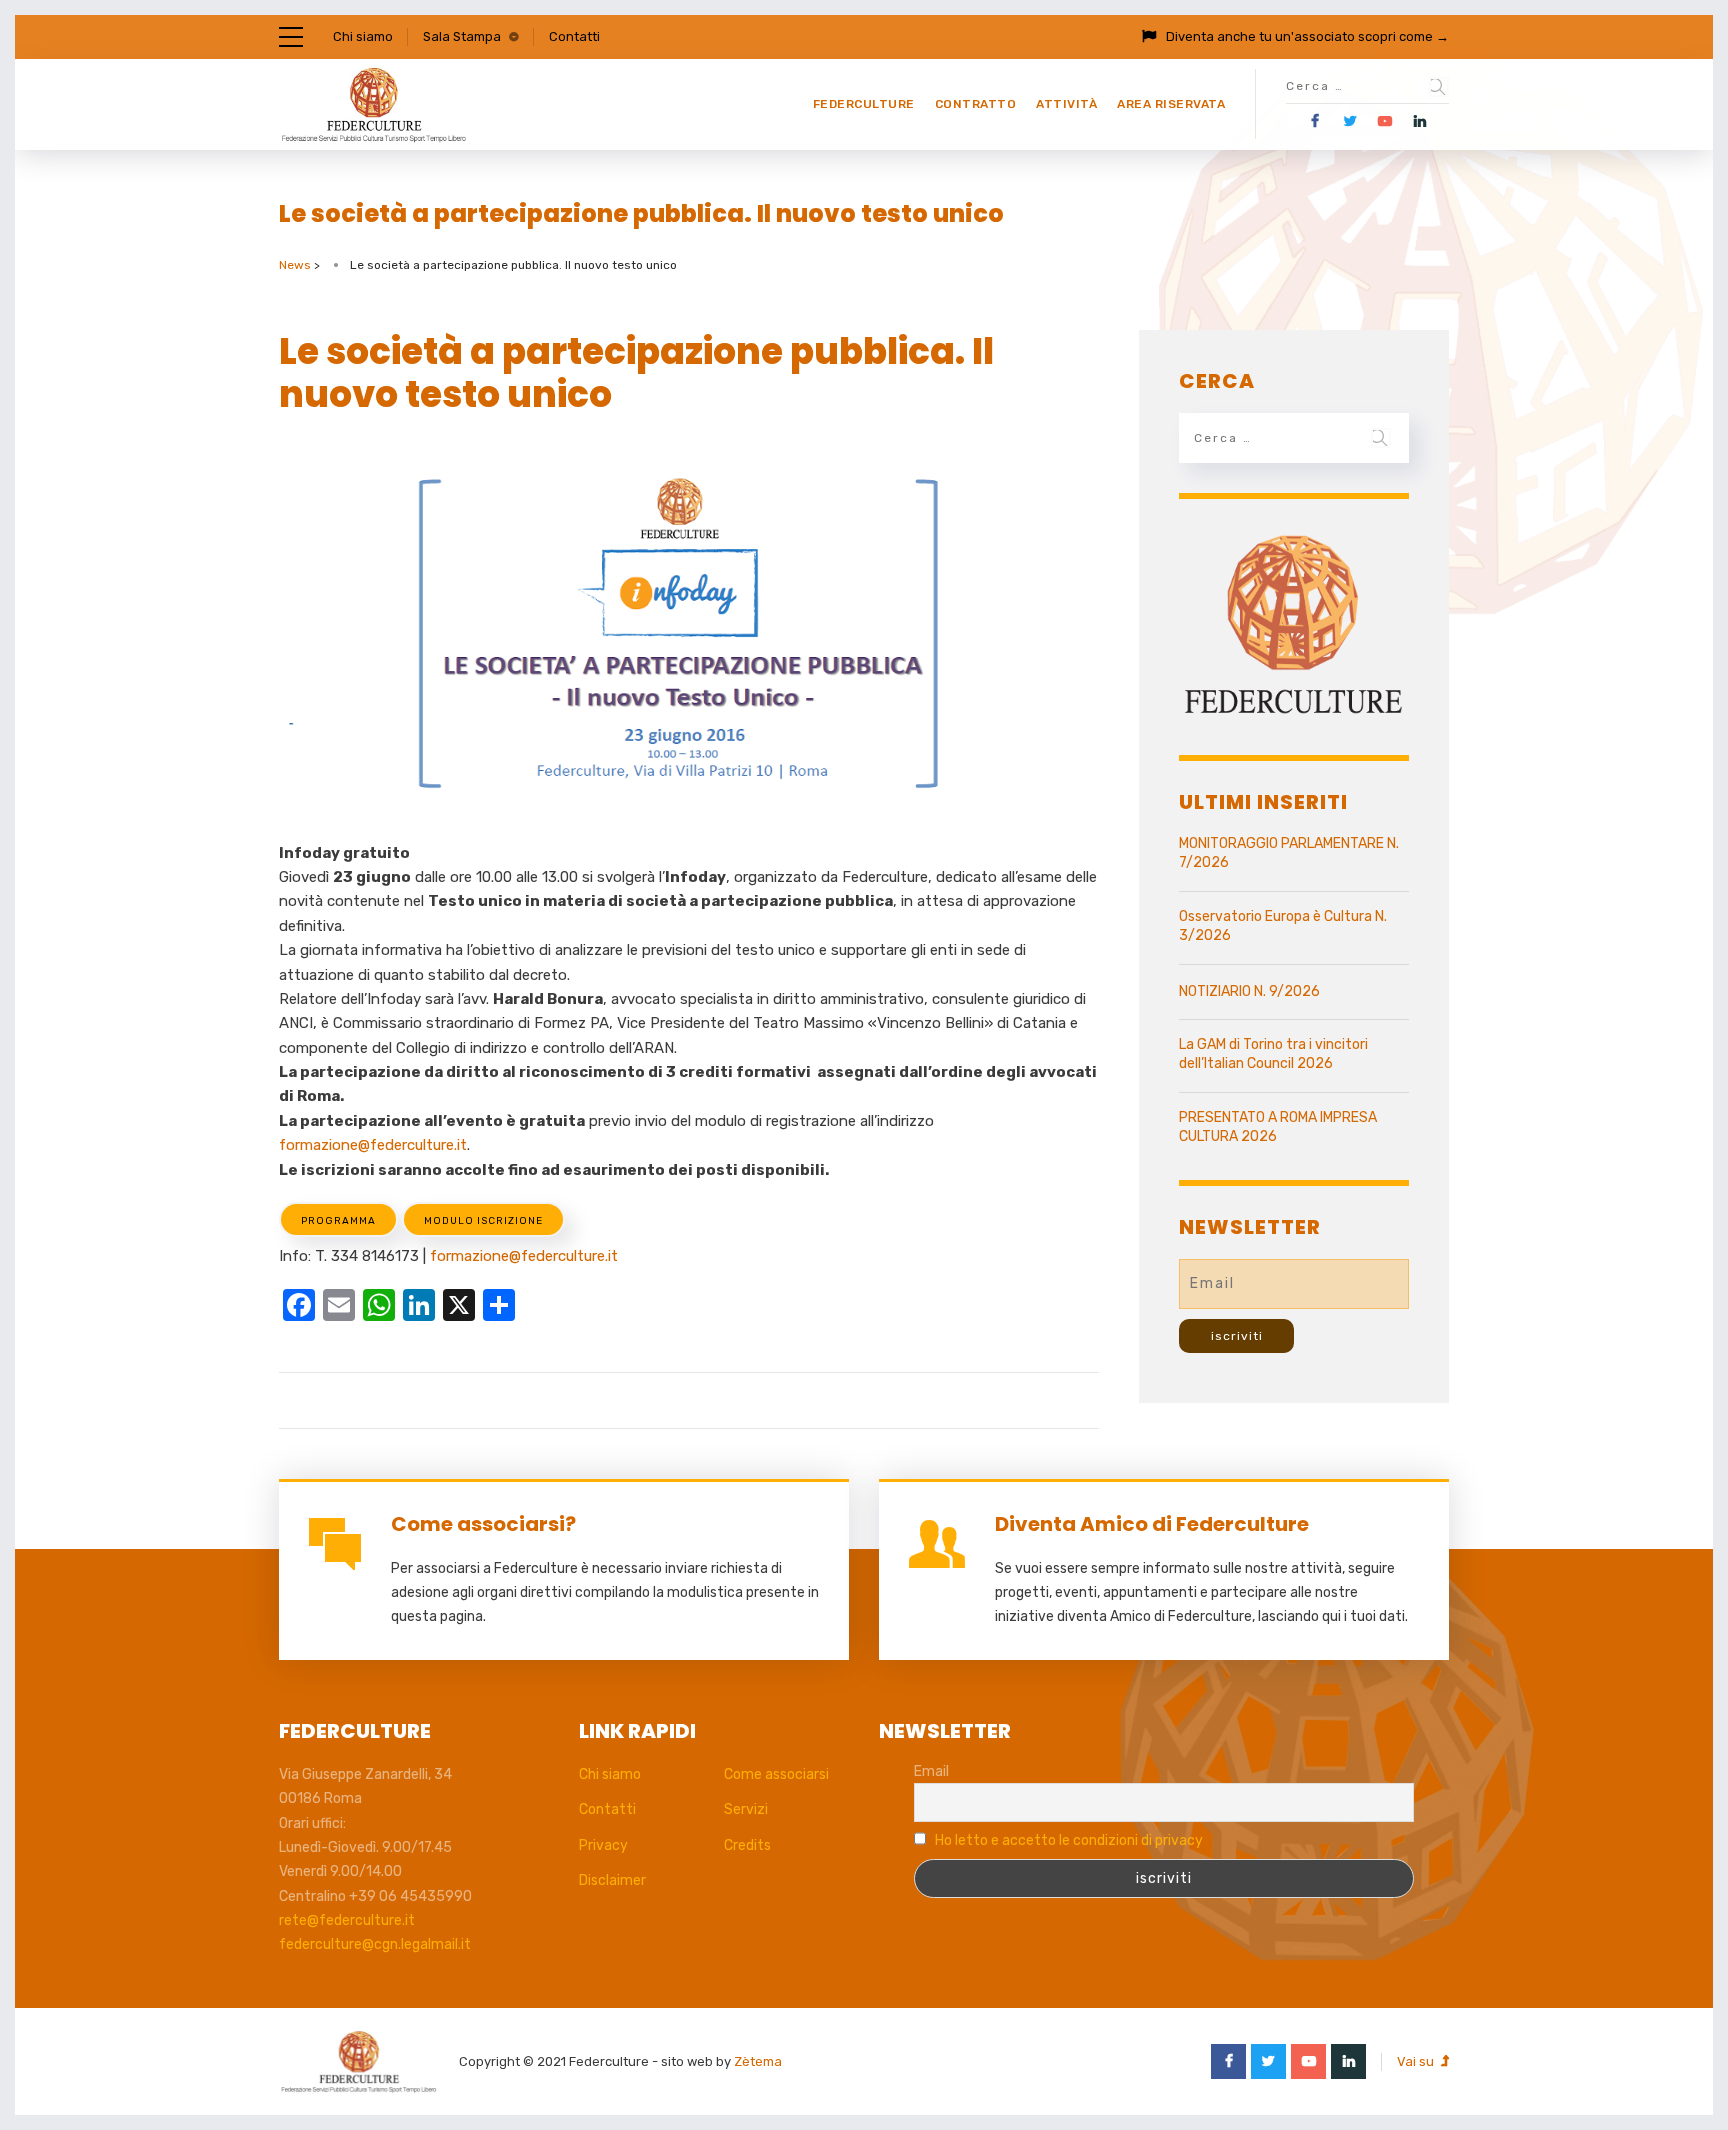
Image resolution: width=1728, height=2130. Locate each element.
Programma (338, 1221)
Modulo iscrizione (483, 1221)
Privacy (603, 1845)
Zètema (758, 2061)
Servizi (746, 1809)
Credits (747, 1845)
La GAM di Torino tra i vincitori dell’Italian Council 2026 (1273, 1054)
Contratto (976, 104)
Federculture (864, 104)
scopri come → (1403, 36)
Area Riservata (1171, 104)
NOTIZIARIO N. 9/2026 (1249, 991)
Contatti (574, 36)
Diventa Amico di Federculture (1152, 1524)
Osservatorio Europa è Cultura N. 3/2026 (1283, 926)
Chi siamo (363, 36)
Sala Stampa (462, 36)
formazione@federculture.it (373, 1145)
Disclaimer (612, 1880)
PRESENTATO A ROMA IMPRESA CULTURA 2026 (1278, 1127)
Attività (1066, 104)
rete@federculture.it (347, 1920)
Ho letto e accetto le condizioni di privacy (1069, 1840)
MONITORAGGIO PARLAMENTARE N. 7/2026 (1289, 853)
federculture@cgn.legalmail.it (375, 1944)
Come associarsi (776, 1774)
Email (931, 1771)
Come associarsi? (483, 1524)
